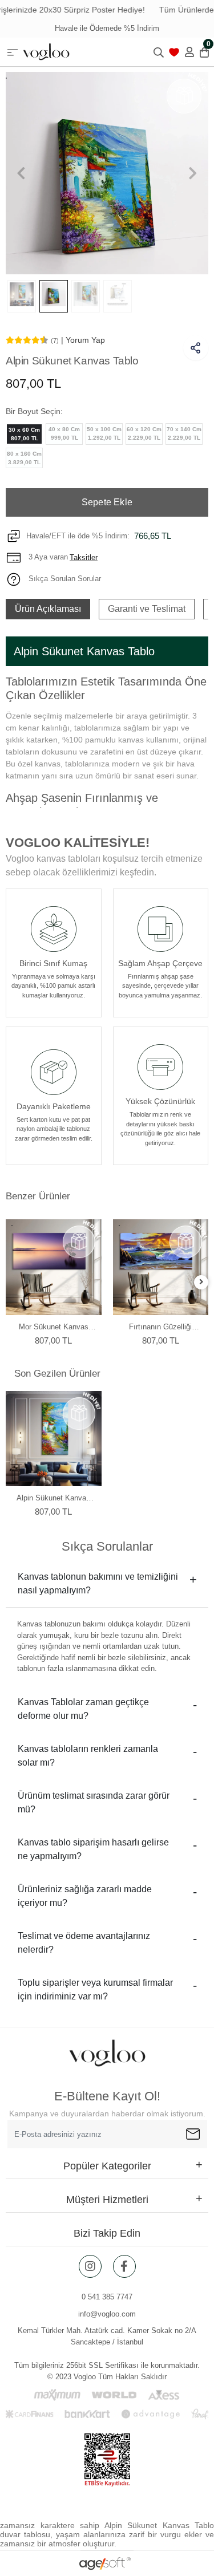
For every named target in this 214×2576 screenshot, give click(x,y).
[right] (201, 1282)
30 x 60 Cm (24, 434)
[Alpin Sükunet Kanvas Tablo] (54, 1439)
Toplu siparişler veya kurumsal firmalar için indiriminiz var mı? (95, 1989)
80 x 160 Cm (24, 458)
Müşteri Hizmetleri (107, 2200)
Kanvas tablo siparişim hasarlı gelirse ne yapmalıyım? (93, 1849)
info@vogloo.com (107, 2314)
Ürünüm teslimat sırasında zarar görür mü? (94, 1802)
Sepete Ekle (107, 502)
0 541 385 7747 (107, 2297)
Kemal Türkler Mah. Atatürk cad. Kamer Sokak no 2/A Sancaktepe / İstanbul (107, 2336)
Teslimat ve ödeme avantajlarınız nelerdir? (84, 1943)
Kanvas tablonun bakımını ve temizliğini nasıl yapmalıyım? (98, 1583)
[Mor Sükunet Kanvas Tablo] (54, 1267)
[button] (21, 173)
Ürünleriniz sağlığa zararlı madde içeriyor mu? (85, 1896)
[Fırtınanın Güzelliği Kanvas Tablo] (161, 1267)
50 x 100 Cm (104, 433)
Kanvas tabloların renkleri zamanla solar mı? (88, 1756)
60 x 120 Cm (144, 433)
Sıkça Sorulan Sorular (64, 579)
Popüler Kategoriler (107, 2166)
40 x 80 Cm (64, 433)
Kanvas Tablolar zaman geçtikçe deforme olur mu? (83, 1709)
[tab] (48, 609)
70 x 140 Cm (184, 433)
